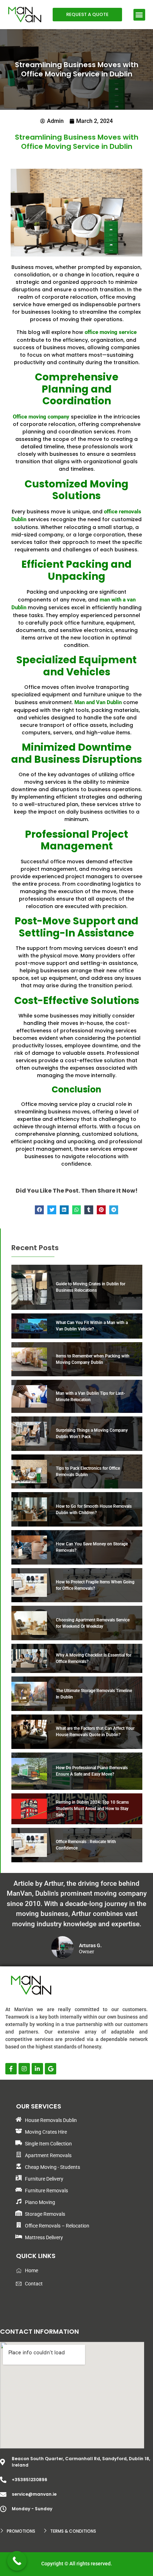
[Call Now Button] (17, 2561)
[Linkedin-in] (37, 2069)
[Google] (51, 2069)
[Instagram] (24, 2069)
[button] (139, 15)
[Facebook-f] (11, 2069)
